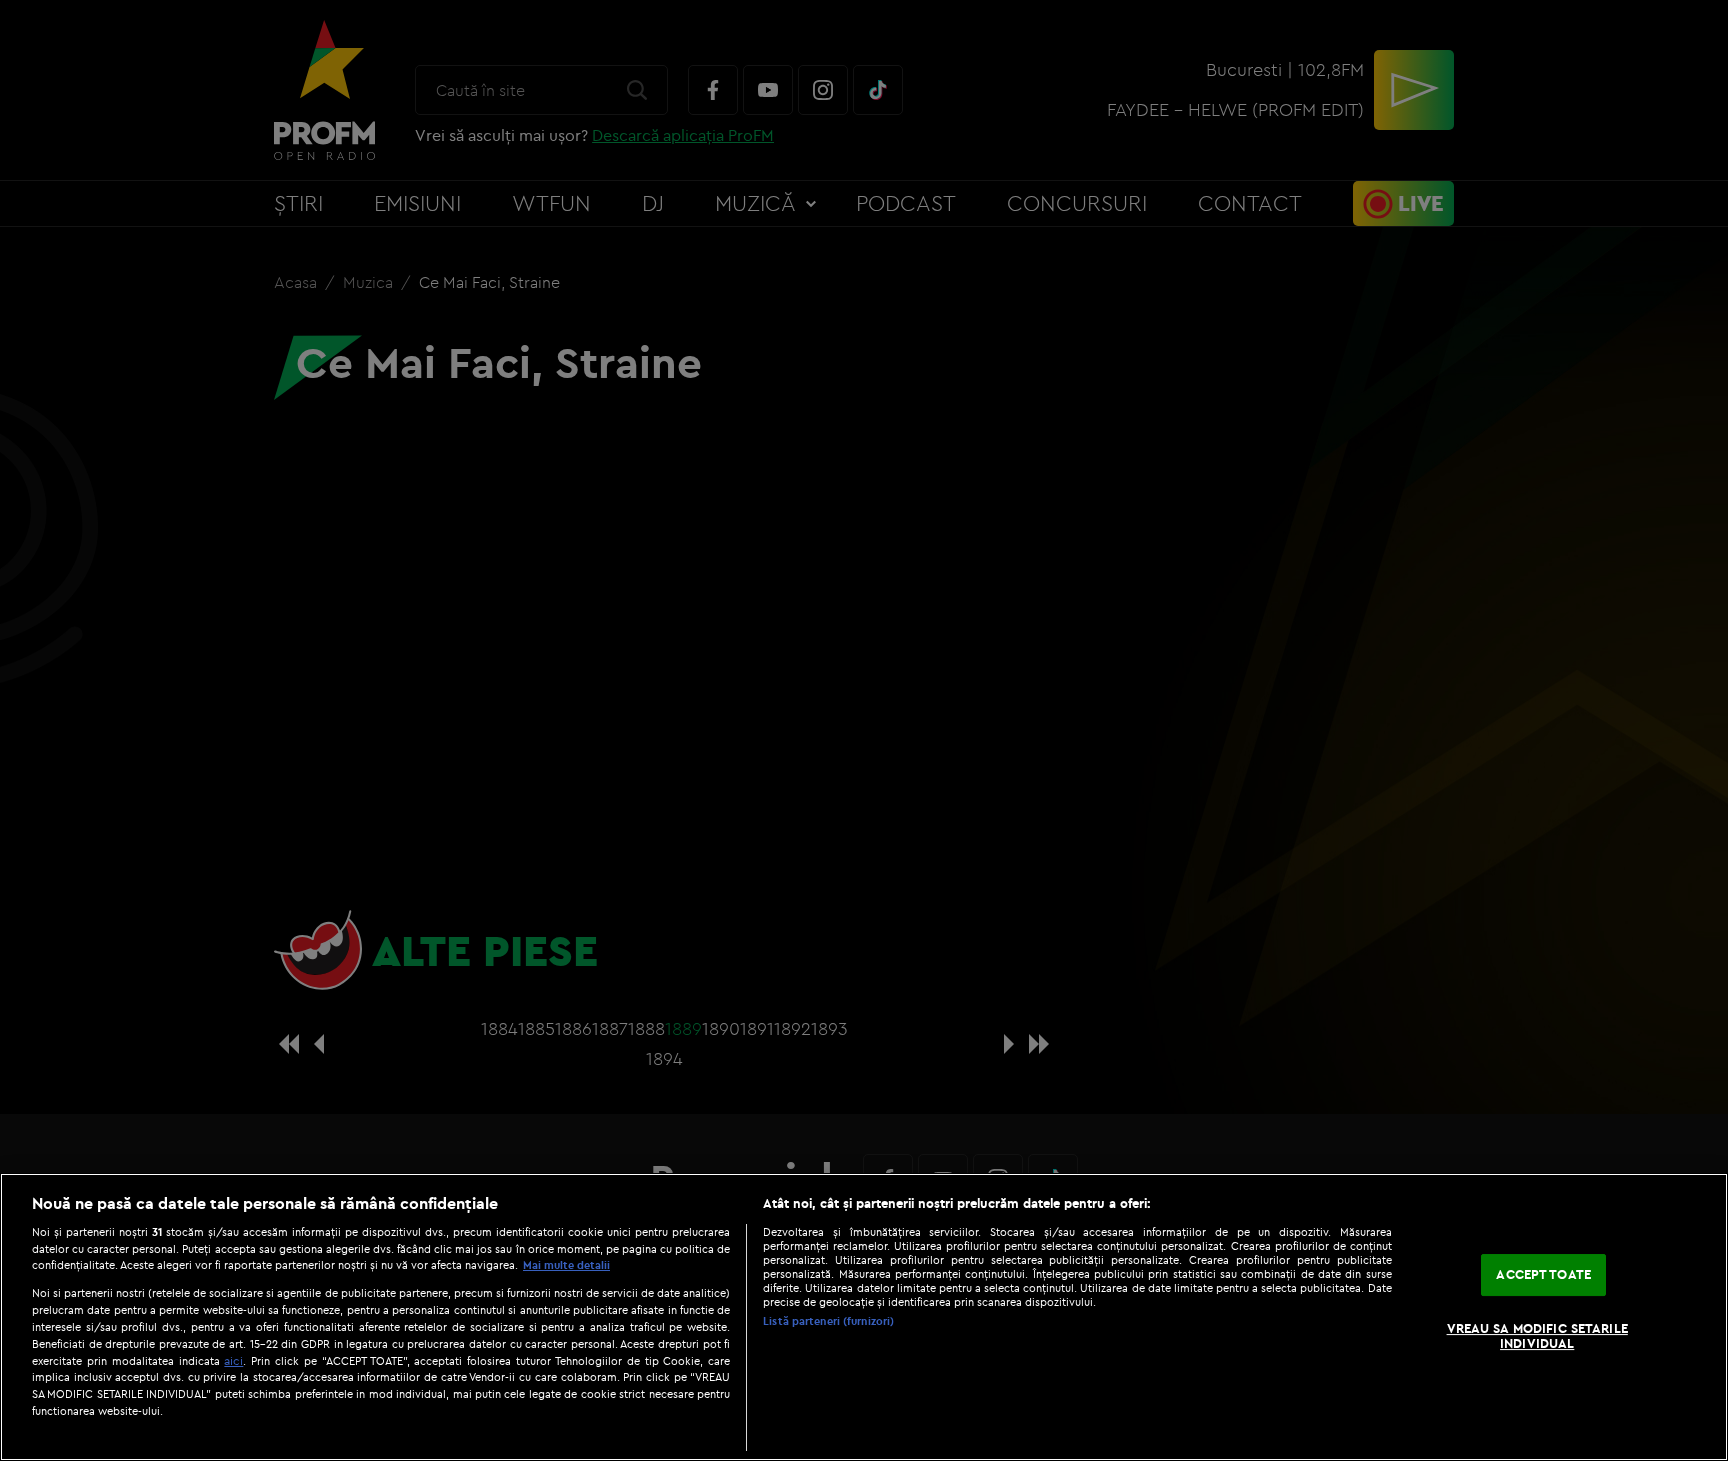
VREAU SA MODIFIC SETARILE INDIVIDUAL (1537, 1336)
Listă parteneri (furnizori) (828, 1321)
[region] (864, 1317)
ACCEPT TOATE (1543, 1274)
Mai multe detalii (566, 1265)
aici (233, 1360)
